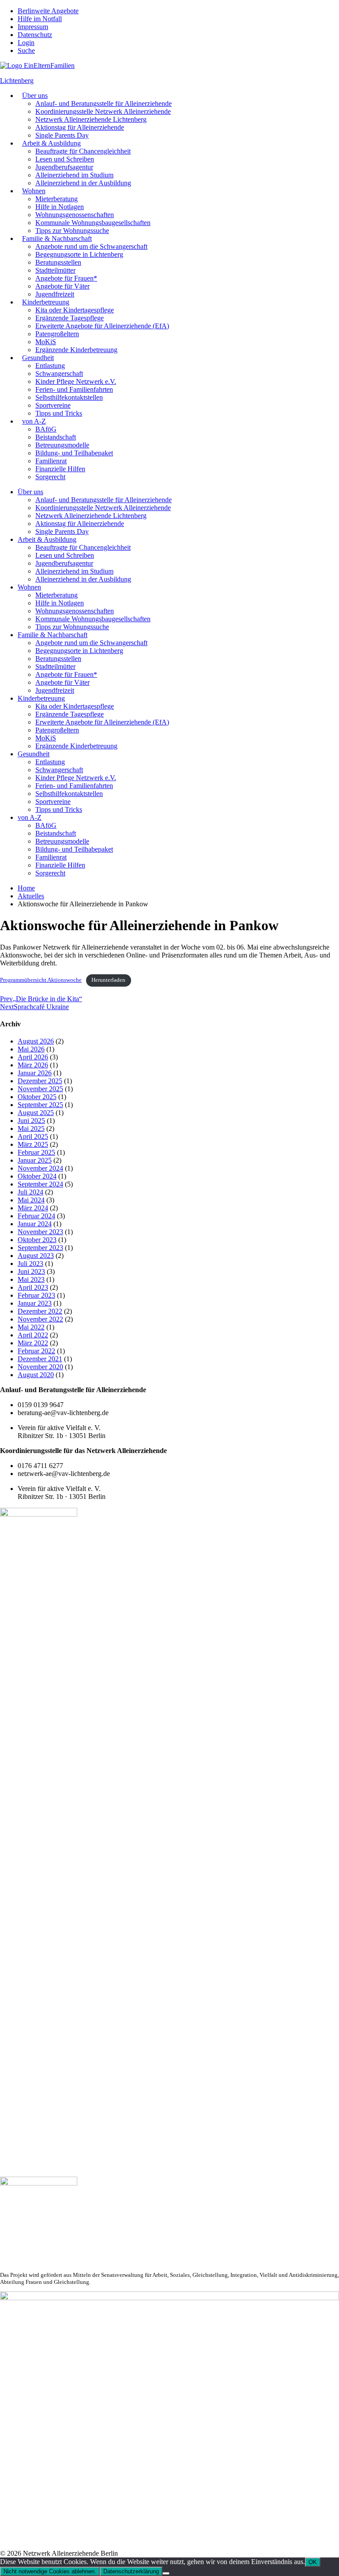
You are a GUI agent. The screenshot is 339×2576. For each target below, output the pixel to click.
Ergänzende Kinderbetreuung (76, 350)
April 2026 (33, 1057)
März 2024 (33, 1208)
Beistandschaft (56, 437)
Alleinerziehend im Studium (74, 175)
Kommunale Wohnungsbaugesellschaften (93, 223)
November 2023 (40, 1232)
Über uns (35, 96)
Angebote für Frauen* (66, 278)
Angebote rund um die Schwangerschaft (91, 246)
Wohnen (34, 191)
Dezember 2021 (40, 1359)
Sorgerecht (50, 477)
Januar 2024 (35, 1224)
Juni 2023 (31, 1271)
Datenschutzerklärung (131, 2571)
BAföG (46, 429)
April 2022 (33, 1335)
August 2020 (36, 1375)
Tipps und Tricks (59, 413)
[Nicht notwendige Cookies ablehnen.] (166, 2573)
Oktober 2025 (37, 1097)
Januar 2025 (35, 1160)
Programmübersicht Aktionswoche (41, 980)
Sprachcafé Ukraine (34, 1007)
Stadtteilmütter (55, 270)
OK (313, 2562)
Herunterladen (108, 980)
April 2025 (33, 1136)
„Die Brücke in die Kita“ (41, 999)
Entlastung (50, 366)
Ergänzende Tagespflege (70, 318)
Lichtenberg (17, 81)
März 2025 (33, 1144)
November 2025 (40, 1089)
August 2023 (36, 1256)
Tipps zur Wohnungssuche (72, 231)
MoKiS (46, 342)
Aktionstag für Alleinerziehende (80, 127)
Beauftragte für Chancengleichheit (83, 151)
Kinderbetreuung (46, 302)
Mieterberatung (56, 199)
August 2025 (36, 1113)
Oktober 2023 (37, 1240)
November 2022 (40, 1319)
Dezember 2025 (40, 1081)
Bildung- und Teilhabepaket (74, 453)
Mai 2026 (31, 1049)
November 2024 (40, 1168)
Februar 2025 (36, 1152)
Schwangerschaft (59, 374)
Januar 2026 (35, 1073)
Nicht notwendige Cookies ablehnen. (50, 2571)
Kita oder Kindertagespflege (75, 310)
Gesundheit (38, 358)
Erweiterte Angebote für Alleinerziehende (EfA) (102, 326)
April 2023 (33, 1287)
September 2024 (40, 1184)
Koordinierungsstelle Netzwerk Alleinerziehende (103, 111)
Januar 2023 (35, 1303)
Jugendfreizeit (55, 294)
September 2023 (40, 1248)
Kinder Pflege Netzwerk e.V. (76, 381)
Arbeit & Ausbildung (51, 143)
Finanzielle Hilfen (60, 469)
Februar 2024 (36, 1216)
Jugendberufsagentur (64, 167)
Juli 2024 (30, 1192)
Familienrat (51, 461)
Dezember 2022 (40, 1311)
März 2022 (33, 1343)
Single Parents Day (62, 135)
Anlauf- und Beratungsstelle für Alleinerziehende (104, 103)
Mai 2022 (31, 1327)
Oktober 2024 (37, 1176)
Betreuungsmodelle (62, 445)
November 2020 (40, 1367)
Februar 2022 (36, 1351)
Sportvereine (53, 405)
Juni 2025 (31, 1121)
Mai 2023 (31, 1279)
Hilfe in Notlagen (60, 207)
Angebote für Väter (62, 286)
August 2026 (36, 1041)
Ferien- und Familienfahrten (74, 389)
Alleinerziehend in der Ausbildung (83, 183)
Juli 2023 (30, 1264)
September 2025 (40, 1105)
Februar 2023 (36, 1295)
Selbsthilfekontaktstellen (69, 397)
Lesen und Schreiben (65, 159)
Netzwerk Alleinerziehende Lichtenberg (91, 119)
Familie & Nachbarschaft (57, 238)
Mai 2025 (31, 1128)
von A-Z (34, 421)
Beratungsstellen (58, 262)
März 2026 (33, 1065)
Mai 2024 (31, 1200)
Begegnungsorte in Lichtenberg (79, 254)
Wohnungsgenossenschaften (75, 215)
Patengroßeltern (57, 334)
